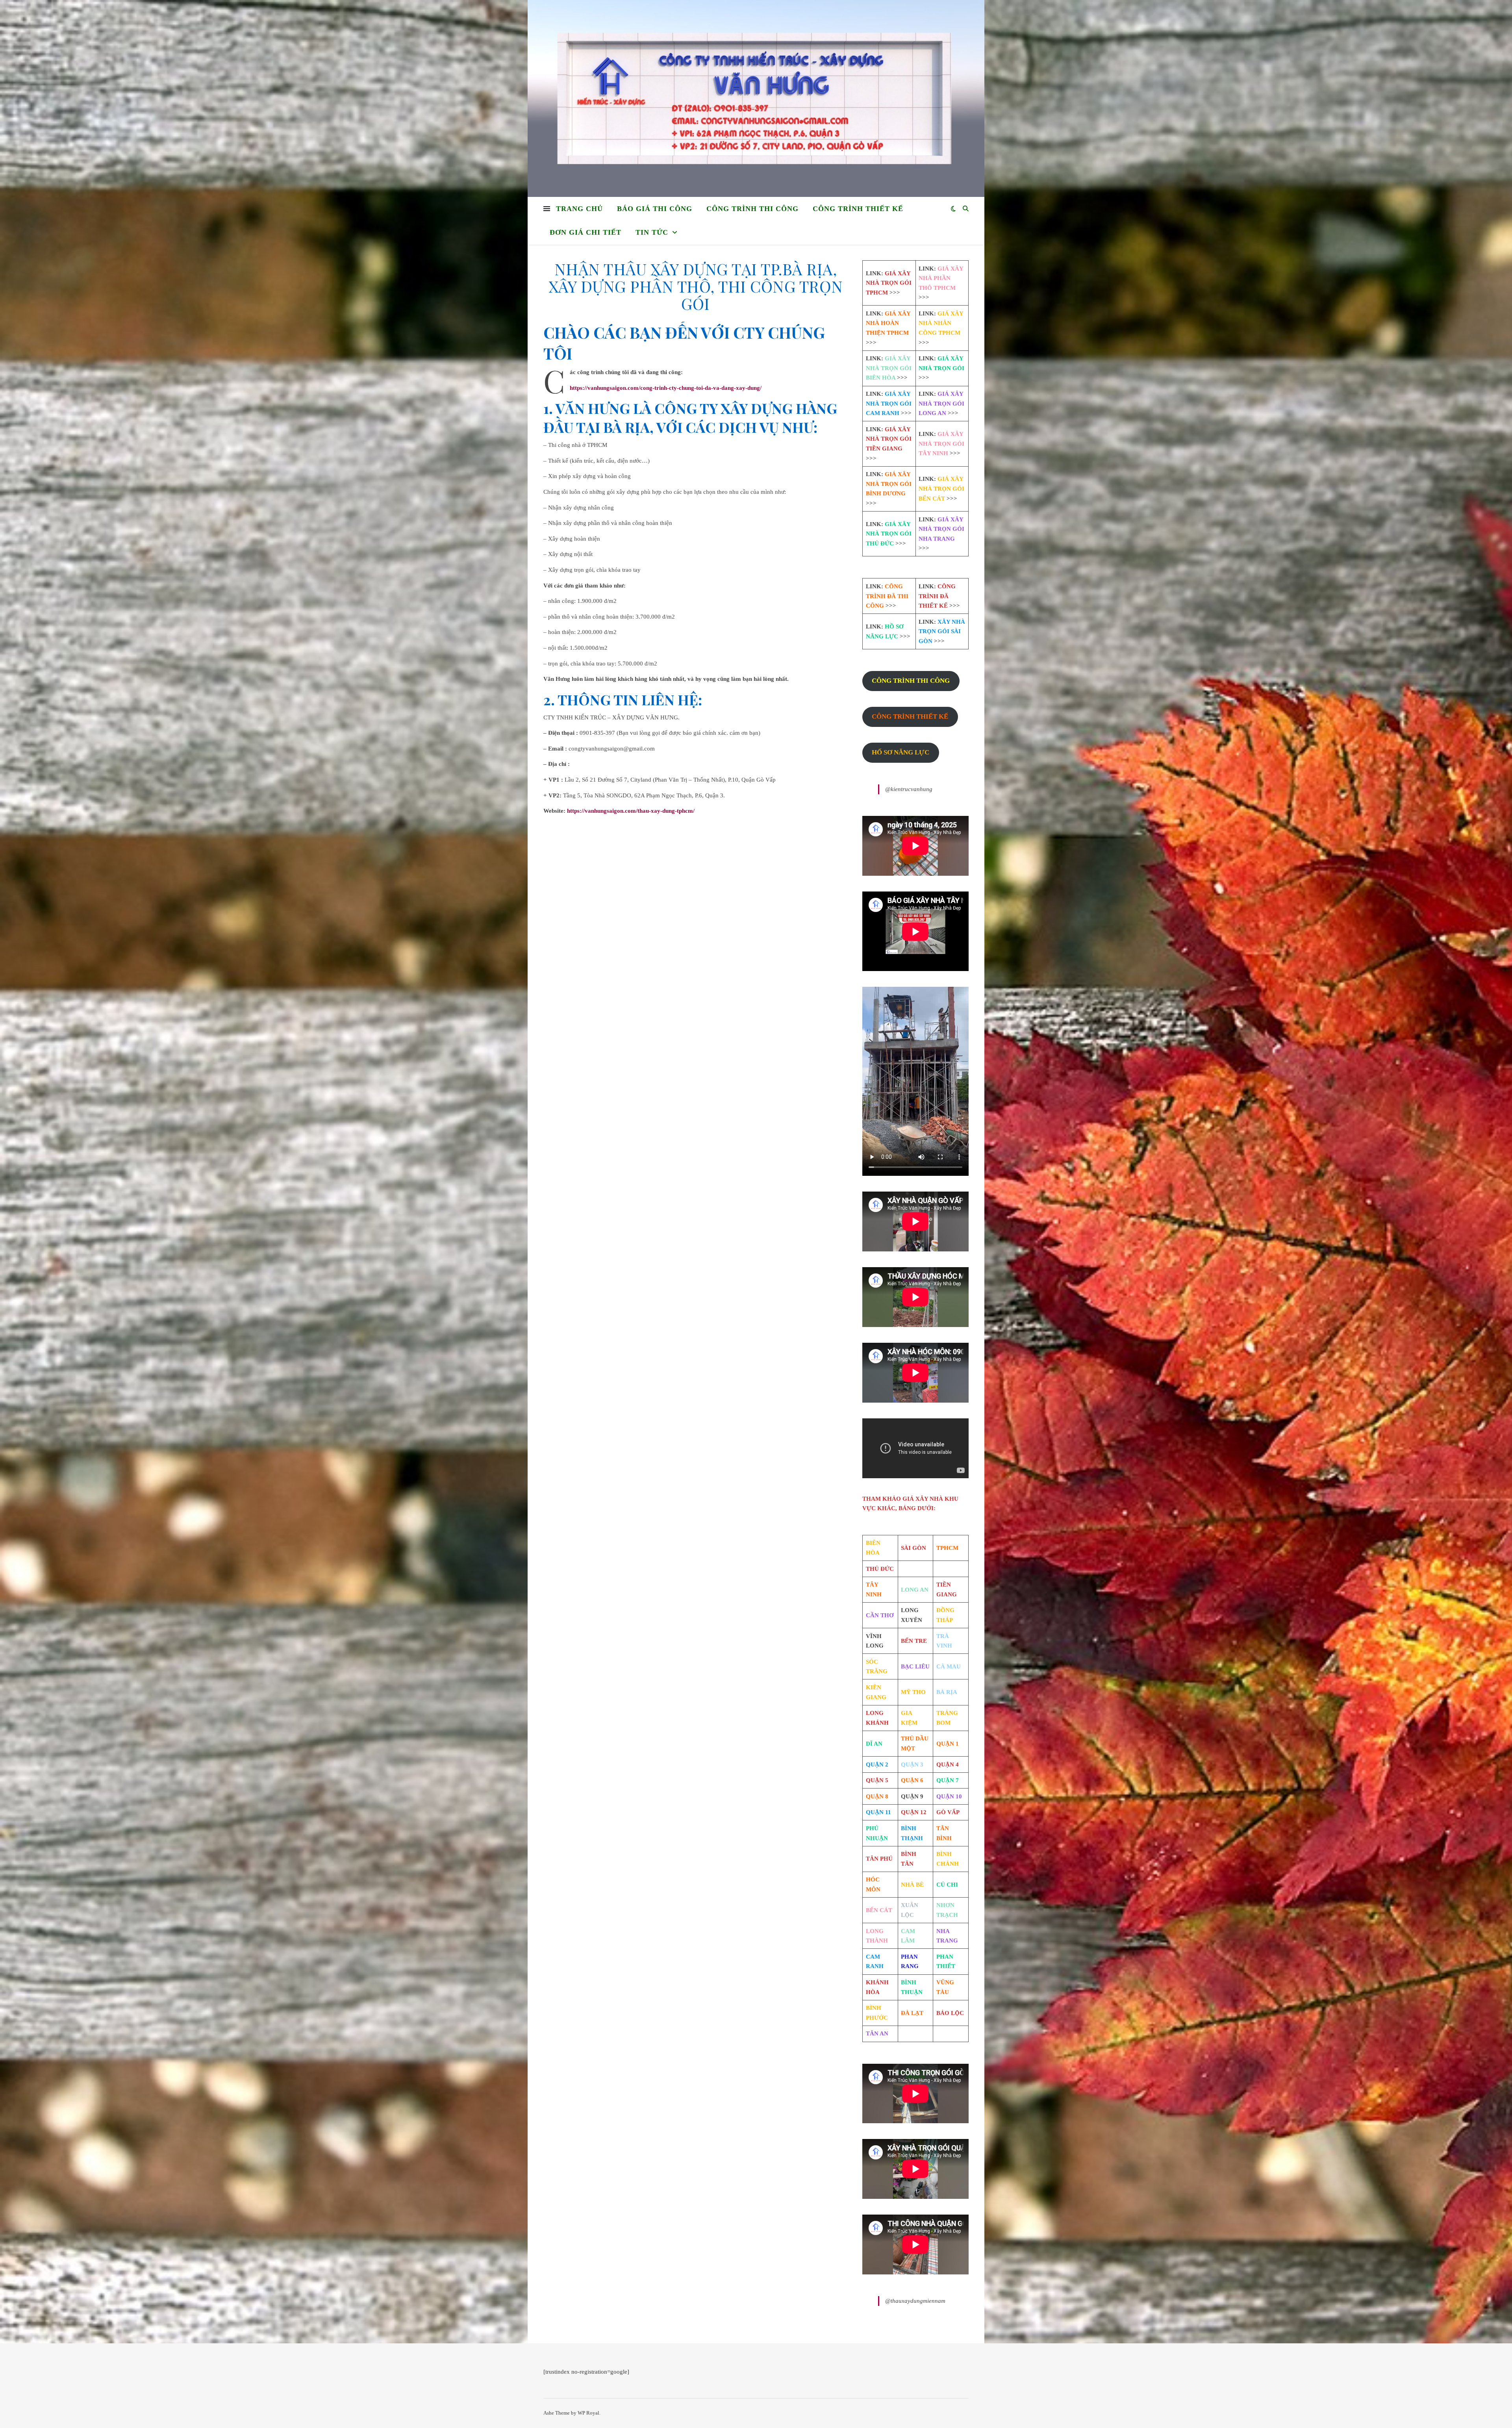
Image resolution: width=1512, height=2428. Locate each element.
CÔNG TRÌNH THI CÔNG (752, 209)
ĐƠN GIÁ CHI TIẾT (586, 232)
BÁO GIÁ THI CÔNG (655, 209)
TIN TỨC (652, 232)
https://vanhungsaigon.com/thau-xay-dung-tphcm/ (631, 811)
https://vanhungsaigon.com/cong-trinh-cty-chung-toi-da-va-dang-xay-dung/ (666, 388)
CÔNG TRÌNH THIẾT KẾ (858, 209)
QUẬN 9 (912, 1796)
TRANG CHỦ (579, 209)
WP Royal (588, 2413)
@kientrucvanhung (909, 789)
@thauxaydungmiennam (915, 2301)
